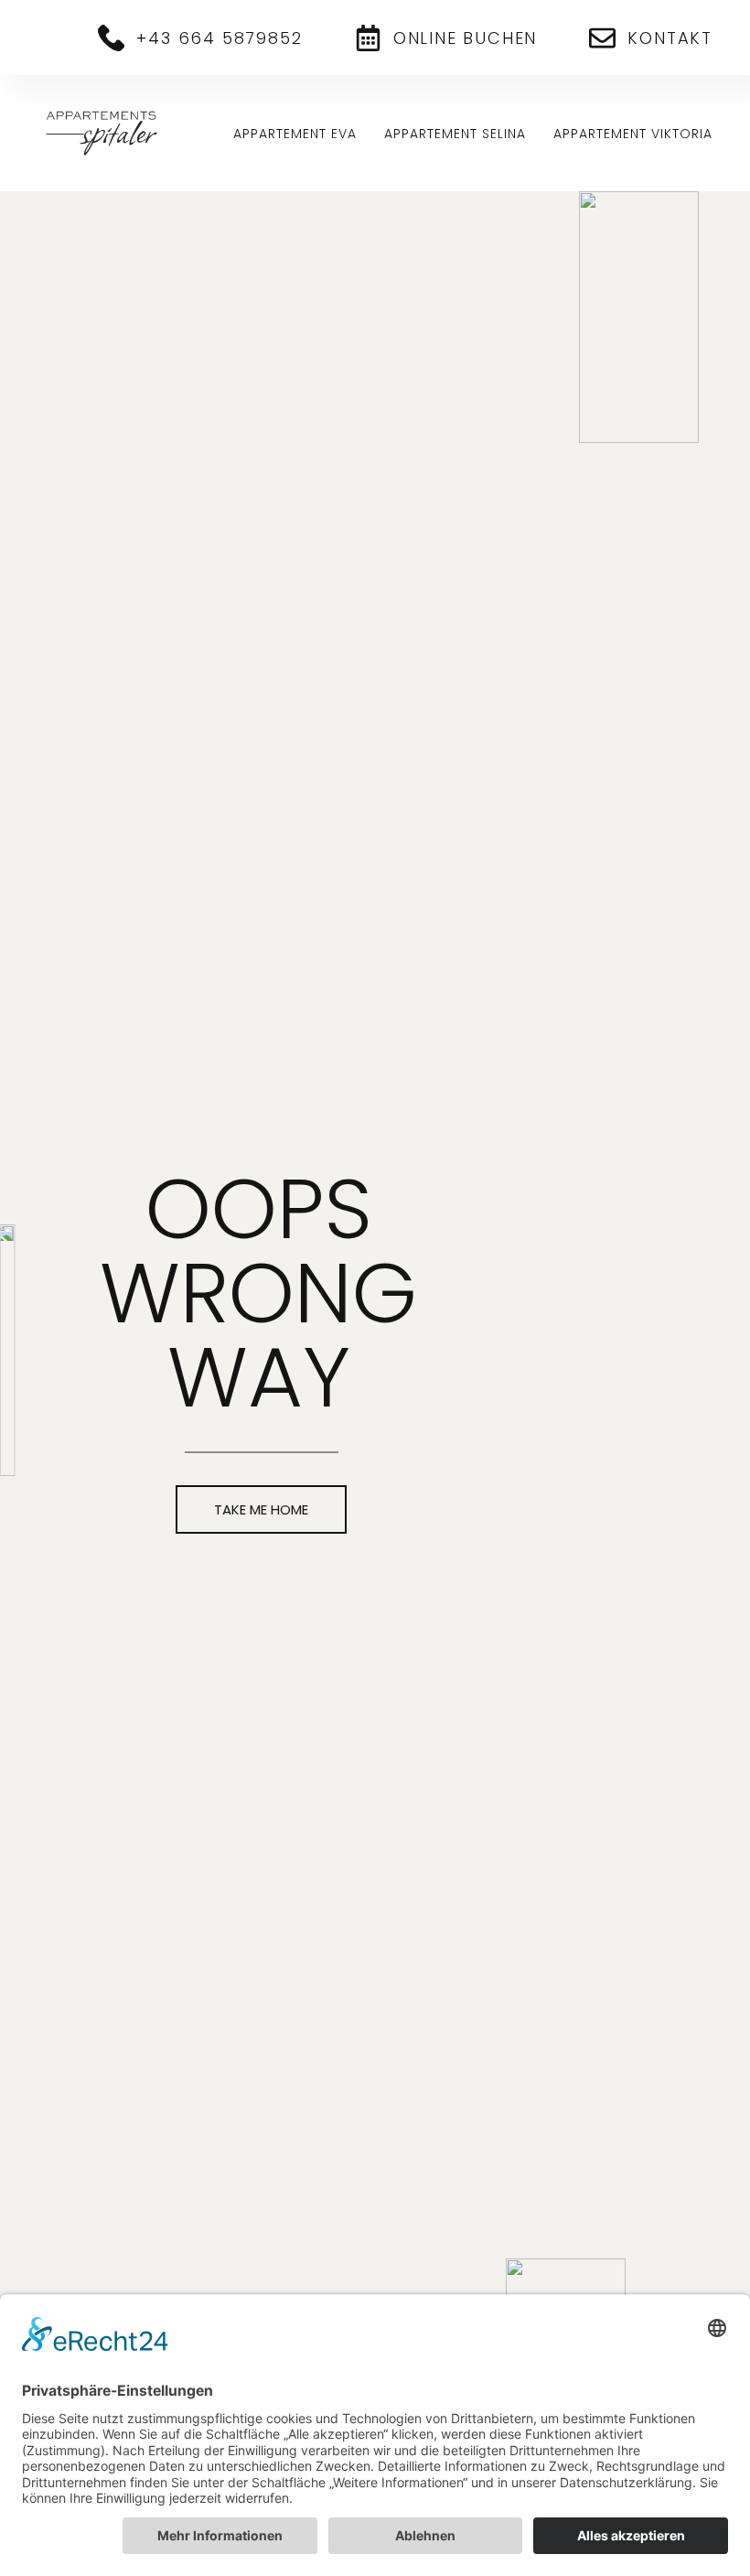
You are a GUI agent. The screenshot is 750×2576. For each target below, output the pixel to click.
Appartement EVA (295, 134)
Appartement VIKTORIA (633, 134)
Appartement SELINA (455, 134)
